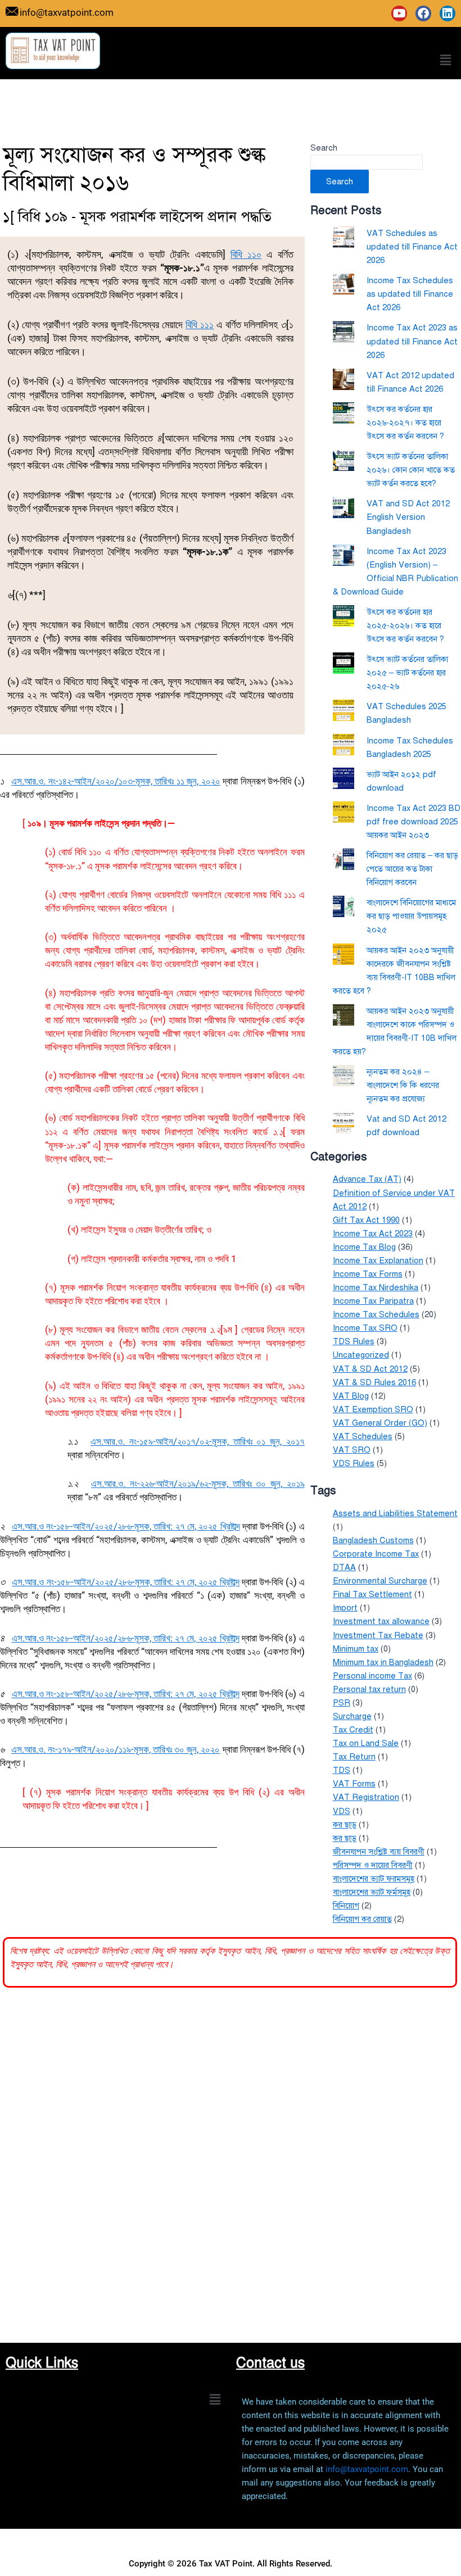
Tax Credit (353, 1730)
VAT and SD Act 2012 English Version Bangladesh (408, 517)
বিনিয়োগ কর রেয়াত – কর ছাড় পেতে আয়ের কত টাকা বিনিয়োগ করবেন (412, 869)
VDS (342, 1811)
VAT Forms (354, 1784)
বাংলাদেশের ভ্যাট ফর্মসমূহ (372, 1892)
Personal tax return (369, 1689)
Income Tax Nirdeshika (376, 1287)
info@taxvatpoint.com (367, 2469)
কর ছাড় (345, 1838)
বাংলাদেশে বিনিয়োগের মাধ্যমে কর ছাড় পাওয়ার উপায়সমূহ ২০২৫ (411, 916)
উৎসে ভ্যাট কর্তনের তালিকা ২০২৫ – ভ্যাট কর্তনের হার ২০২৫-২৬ (407, 673)
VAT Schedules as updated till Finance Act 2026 (412, 247)
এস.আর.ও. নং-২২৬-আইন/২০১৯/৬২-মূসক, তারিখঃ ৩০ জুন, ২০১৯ (198, 1484)
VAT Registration (366, 1797)
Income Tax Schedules (376, 1314)
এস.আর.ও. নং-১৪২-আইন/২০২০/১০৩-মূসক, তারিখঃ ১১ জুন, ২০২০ (116, 781)
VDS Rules (354, 1463)
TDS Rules (354, 1341)
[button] (446, 60)
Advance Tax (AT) (367, 1179)
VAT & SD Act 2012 (370, 1369)
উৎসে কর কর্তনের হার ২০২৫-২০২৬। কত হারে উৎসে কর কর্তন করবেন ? (405, 625)
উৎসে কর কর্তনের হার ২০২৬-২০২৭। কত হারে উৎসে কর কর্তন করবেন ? (405, 423)
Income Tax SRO (365, 1328)
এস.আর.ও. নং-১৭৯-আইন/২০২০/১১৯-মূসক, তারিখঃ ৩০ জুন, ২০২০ (116, 1749)
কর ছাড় (345, 1825)
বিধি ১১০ (246, 254)
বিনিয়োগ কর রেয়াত (362, 1919)
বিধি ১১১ (200, 325)
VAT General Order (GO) (380, 1423)
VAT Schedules (363, 1436)
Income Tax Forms (368, 1274)
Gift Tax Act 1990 (366, 1220)
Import (345, 1608)
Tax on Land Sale (366, 1743)
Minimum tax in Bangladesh (383, 1662)
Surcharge (352, 1716)
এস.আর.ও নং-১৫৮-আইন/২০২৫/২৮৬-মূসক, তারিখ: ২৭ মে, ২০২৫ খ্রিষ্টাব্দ (126, 1526)
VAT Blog (351, 1396)
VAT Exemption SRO (373, 1409)
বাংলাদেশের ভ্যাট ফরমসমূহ (374, 1879)
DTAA (344, 1567)
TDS (342, 1770)
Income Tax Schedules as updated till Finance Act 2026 (410, 294)
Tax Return (354, 1757)
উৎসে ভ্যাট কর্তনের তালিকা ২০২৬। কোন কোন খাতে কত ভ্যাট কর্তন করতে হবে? (411, 470)
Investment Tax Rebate (378, 1635)
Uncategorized (361, 1355)
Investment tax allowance (381, 1621)
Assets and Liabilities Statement (395, 1513)
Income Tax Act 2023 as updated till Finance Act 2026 (412, 341)
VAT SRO (352, 1450)
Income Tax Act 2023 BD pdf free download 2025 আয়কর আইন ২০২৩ (413, 822)
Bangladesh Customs (373, 1540)
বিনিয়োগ (346, 1906)
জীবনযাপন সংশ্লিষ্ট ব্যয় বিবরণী (379, 1852)
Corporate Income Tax (376, 1554)
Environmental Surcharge (380, 1581)
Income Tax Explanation (378, 1260)
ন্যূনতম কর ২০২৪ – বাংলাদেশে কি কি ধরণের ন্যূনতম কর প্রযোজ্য (403, 1085)
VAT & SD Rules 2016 (374, 1382)
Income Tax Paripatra (373, 1301)
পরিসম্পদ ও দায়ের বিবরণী (373, 1865)
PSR (342, 1703)
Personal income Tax (372, 1676)
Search (324, 148)
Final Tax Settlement (372, 1594)
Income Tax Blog (364, 1247)
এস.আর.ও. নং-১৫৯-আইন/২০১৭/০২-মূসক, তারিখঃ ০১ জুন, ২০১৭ (198, 1441)
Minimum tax (356, 1649)
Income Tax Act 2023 (373, 1233)
